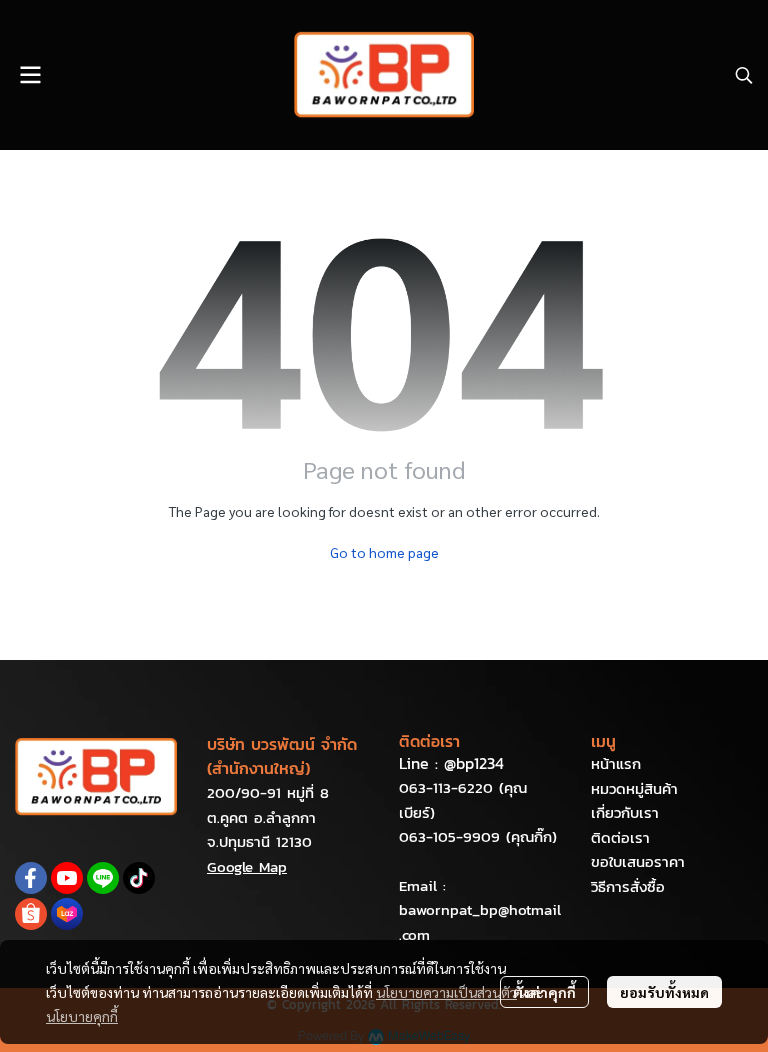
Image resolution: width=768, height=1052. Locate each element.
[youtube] (67, 878)
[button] (744, 75)
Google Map (247, 866)
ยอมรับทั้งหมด (664, 992)
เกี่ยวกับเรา (625, 812)
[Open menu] (30, 75)
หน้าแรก (616, 763)
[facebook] (31, 878)
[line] (103, 878)
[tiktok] (139, 878)
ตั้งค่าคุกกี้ (544, 992)
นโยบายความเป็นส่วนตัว (446, 992)
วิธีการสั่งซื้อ (628, 886)
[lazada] (67, 914)
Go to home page (384, 552)
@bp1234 (474, 763)
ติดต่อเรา (620, 837)
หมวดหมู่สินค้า (634, 788)
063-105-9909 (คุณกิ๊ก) (478, 836)
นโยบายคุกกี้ (82, 1016)
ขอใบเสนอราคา (638, 861)
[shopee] (31, 914)
